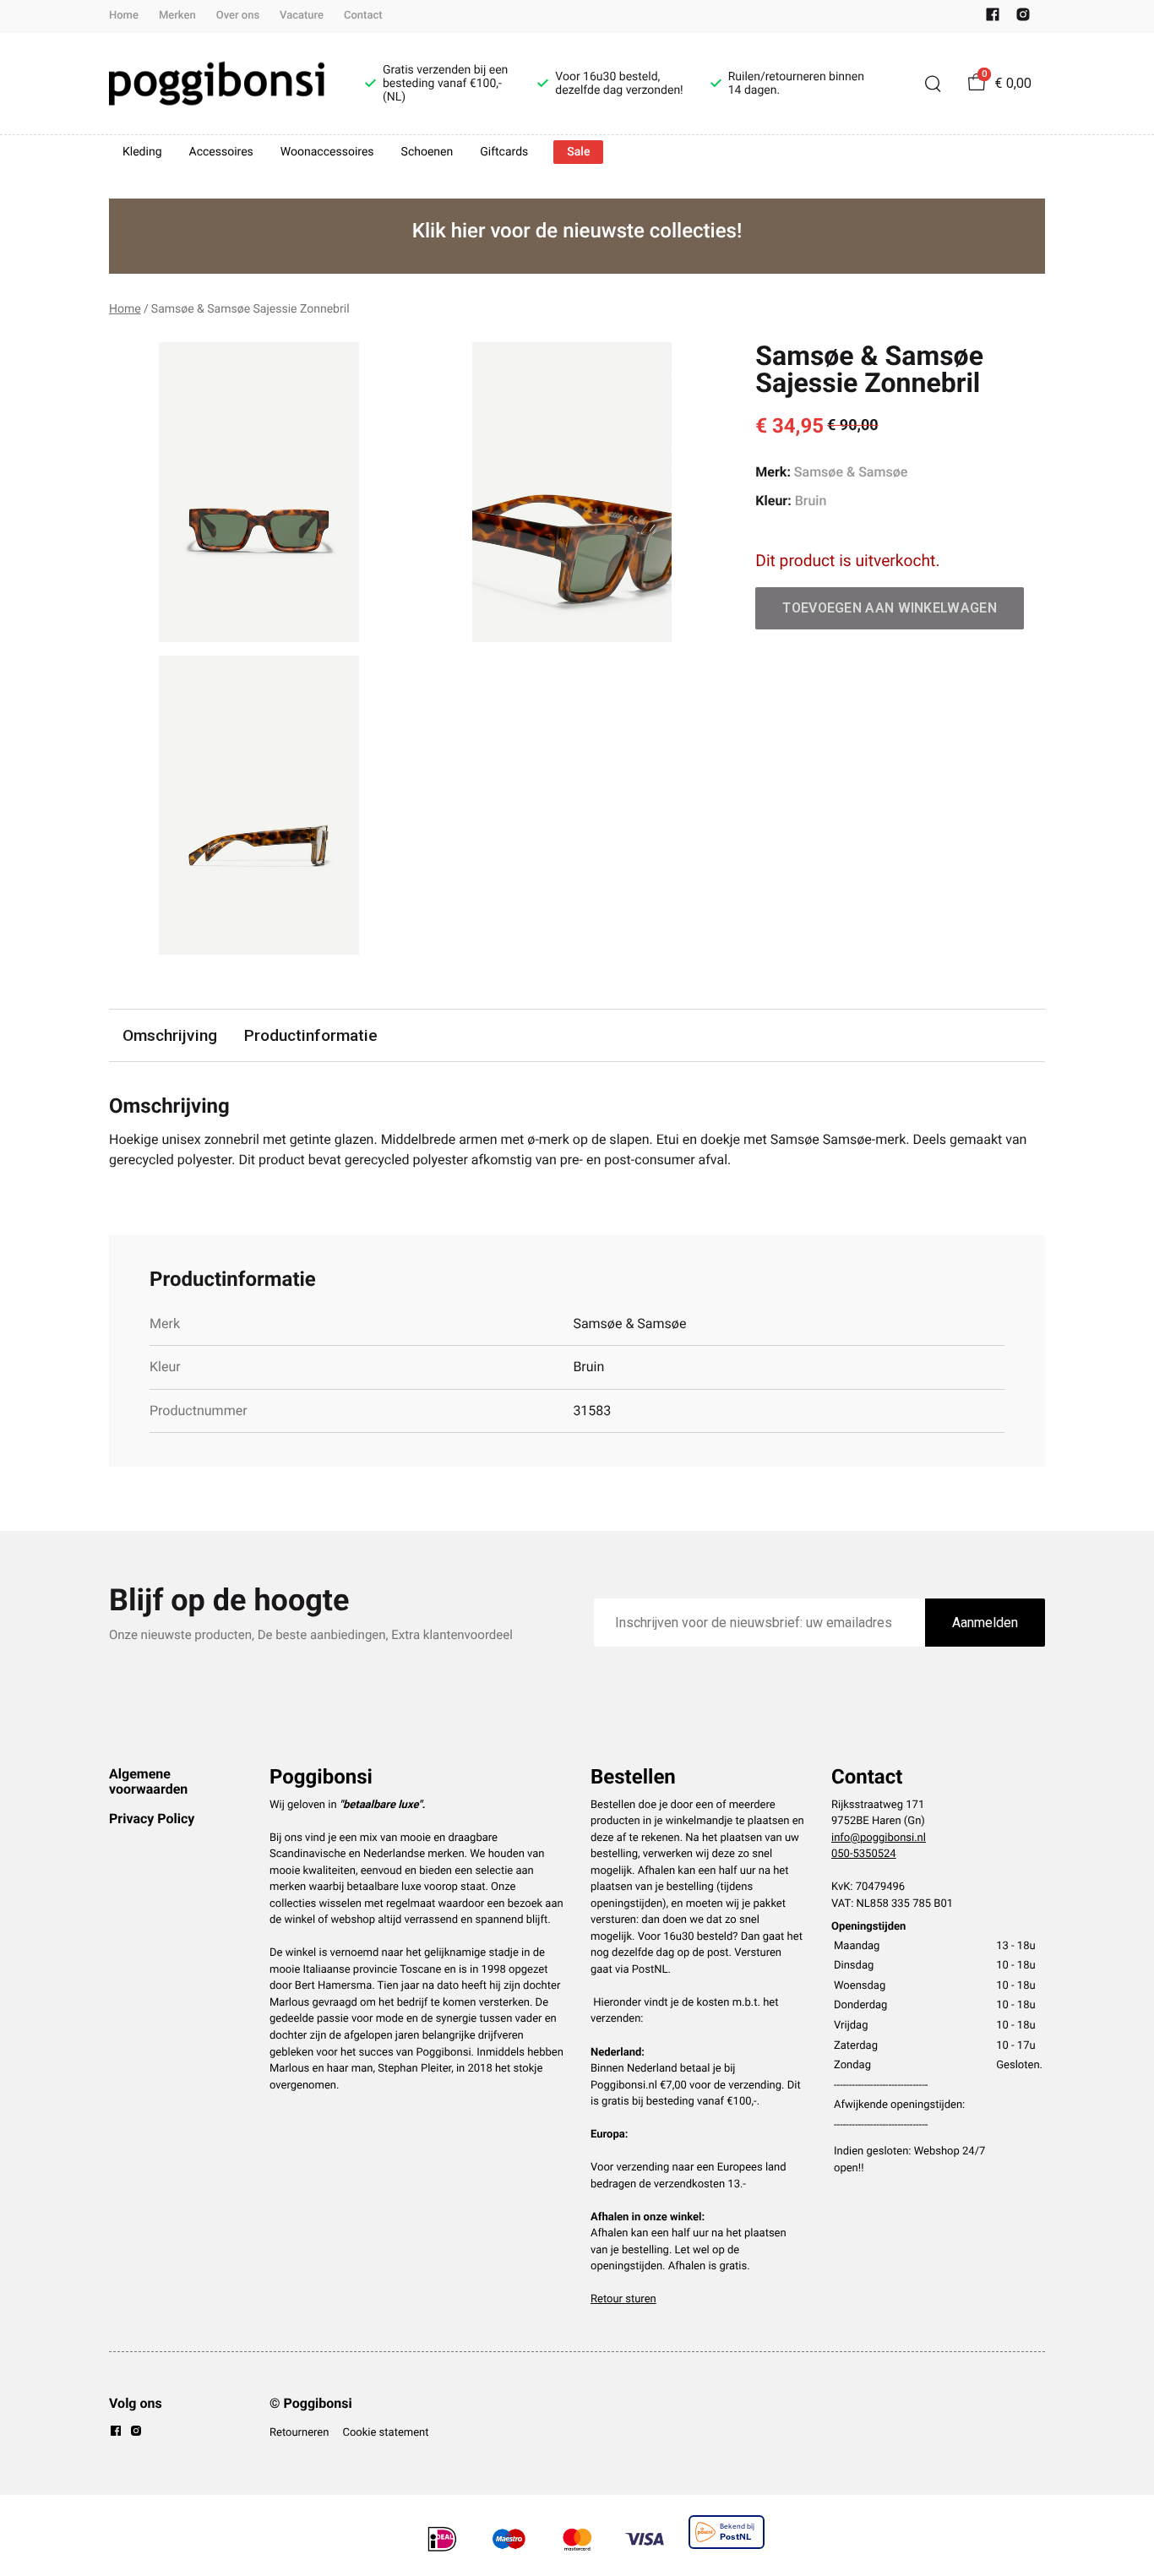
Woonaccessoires (327, 152)
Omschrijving (170, 1035)
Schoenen (427, 152)
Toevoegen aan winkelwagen (890, 608)
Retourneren (299, 2433)
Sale (578, 152)
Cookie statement (385, 2433)
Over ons (238, 16)
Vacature (302, 16)
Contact (363, 16)
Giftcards (504, 152)
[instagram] (1023, 18)
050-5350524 (864, 1854)
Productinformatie (311, 1035)
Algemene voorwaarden (148, 1781)
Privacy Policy (152, 1819)
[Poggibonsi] (217, 84)
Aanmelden (985, 1623)
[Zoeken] (933, 84)
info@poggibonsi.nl (879, 1838)
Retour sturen (623, 2299)
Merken (177, 16)
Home (124, 16)
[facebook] (993, 18)
